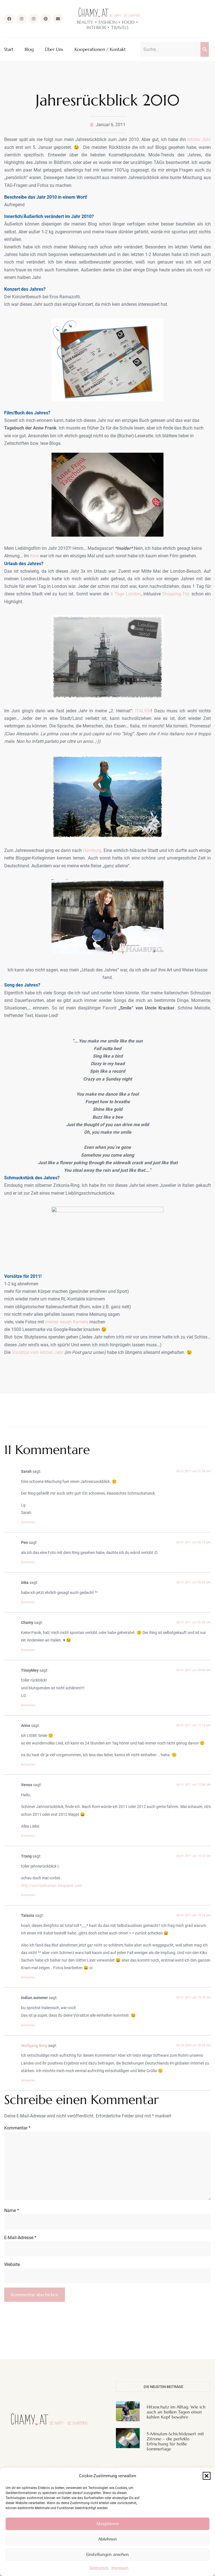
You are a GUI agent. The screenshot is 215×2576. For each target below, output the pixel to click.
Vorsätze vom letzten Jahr (38, 1352)
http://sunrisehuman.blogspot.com (52, 1886)
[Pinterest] (46, 19)
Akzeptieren (107, 2524)
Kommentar (17, 2128)
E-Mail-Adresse (20, 2238)
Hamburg (92, 850)
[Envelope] (58, 19)
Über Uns (54, 49)
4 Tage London (126, 594)
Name (12, 2210)
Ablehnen (107, 2539)
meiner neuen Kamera (66, 1322)
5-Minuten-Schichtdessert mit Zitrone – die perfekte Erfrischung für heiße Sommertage (175, 2441)
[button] (207, 2476)
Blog (29, 49)
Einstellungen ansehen (107, 2554)
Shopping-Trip (176, 594)
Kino (34, 556)
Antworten (28, 1522)
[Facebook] (9, 19)
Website (12, 2264)
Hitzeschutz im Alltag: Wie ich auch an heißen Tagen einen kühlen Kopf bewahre (176, 2412)
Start (9, 49)
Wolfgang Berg (34, 2046)
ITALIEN (143, 711)
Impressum (120, 2568)
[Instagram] (21, 19)
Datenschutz (99, 2568)
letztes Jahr (199, 139)
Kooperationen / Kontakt (100, 49)
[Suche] (205, 49)
